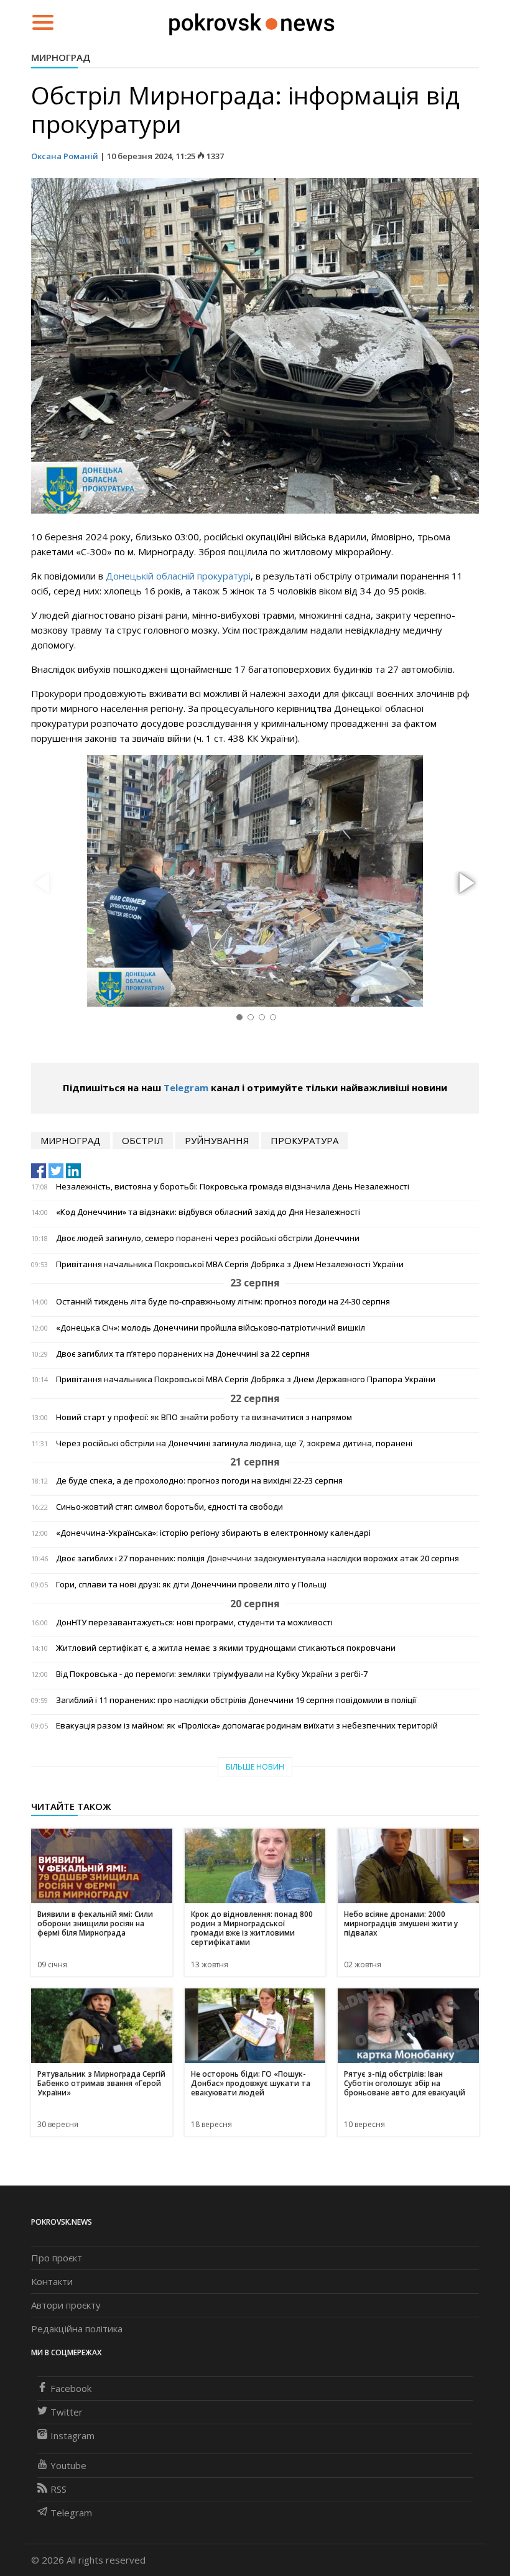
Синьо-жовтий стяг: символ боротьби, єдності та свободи (169, 1507)
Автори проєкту (66, 2305)
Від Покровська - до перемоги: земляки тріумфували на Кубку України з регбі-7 (212, 1674)
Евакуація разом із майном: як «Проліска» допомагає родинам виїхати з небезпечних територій (247, 1726)
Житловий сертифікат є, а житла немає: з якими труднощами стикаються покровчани (226, 1648)
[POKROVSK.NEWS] (252, 21)
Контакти (52, 2281)
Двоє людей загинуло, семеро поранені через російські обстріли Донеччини (208, 1238)
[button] (465, 884)
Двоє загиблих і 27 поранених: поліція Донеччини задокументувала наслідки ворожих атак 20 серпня (257, 1558)
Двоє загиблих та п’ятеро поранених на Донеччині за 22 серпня (183, 1354)
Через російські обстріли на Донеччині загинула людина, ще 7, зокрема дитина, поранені (234, 1443)
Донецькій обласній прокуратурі (178, 576)
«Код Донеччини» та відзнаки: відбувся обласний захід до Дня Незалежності (208, 1212)
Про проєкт (57, 2258)
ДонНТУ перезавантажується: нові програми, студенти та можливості (194, 1623)
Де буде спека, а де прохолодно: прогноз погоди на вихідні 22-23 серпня (199, 1481)
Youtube (68, 2465)
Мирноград (61, 57)
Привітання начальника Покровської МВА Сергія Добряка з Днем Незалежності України (230, 1264)
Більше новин (255, 1767)
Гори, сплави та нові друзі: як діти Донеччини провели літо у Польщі (191, 1585)
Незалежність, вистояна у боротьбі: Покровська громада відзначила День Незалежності (233, 1187)
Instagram (72, 2435)
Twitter (67, 2412)
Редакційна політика (77, 2329)
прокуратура (304, 1140)
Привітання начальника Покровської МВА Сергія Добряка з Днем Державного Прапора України (246, 1379)
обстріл (143, 1140)
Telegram (186, 1087)
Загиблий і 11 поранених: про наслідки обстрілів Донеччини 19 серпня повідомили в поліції (236, 1700)
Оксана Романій (65, 156)
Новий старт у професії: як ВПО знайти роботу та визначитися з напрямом (204, 1417)
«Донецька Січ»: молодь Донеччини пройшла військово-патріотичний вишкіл (211, 1328)
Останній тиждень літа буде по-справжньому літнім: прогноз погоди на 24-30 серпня (223, 1302)
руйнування (217, 1140)
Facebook (71, 2388)
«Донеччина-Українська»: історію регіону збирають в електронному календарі (213, 1533)
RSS (58, 2489)
